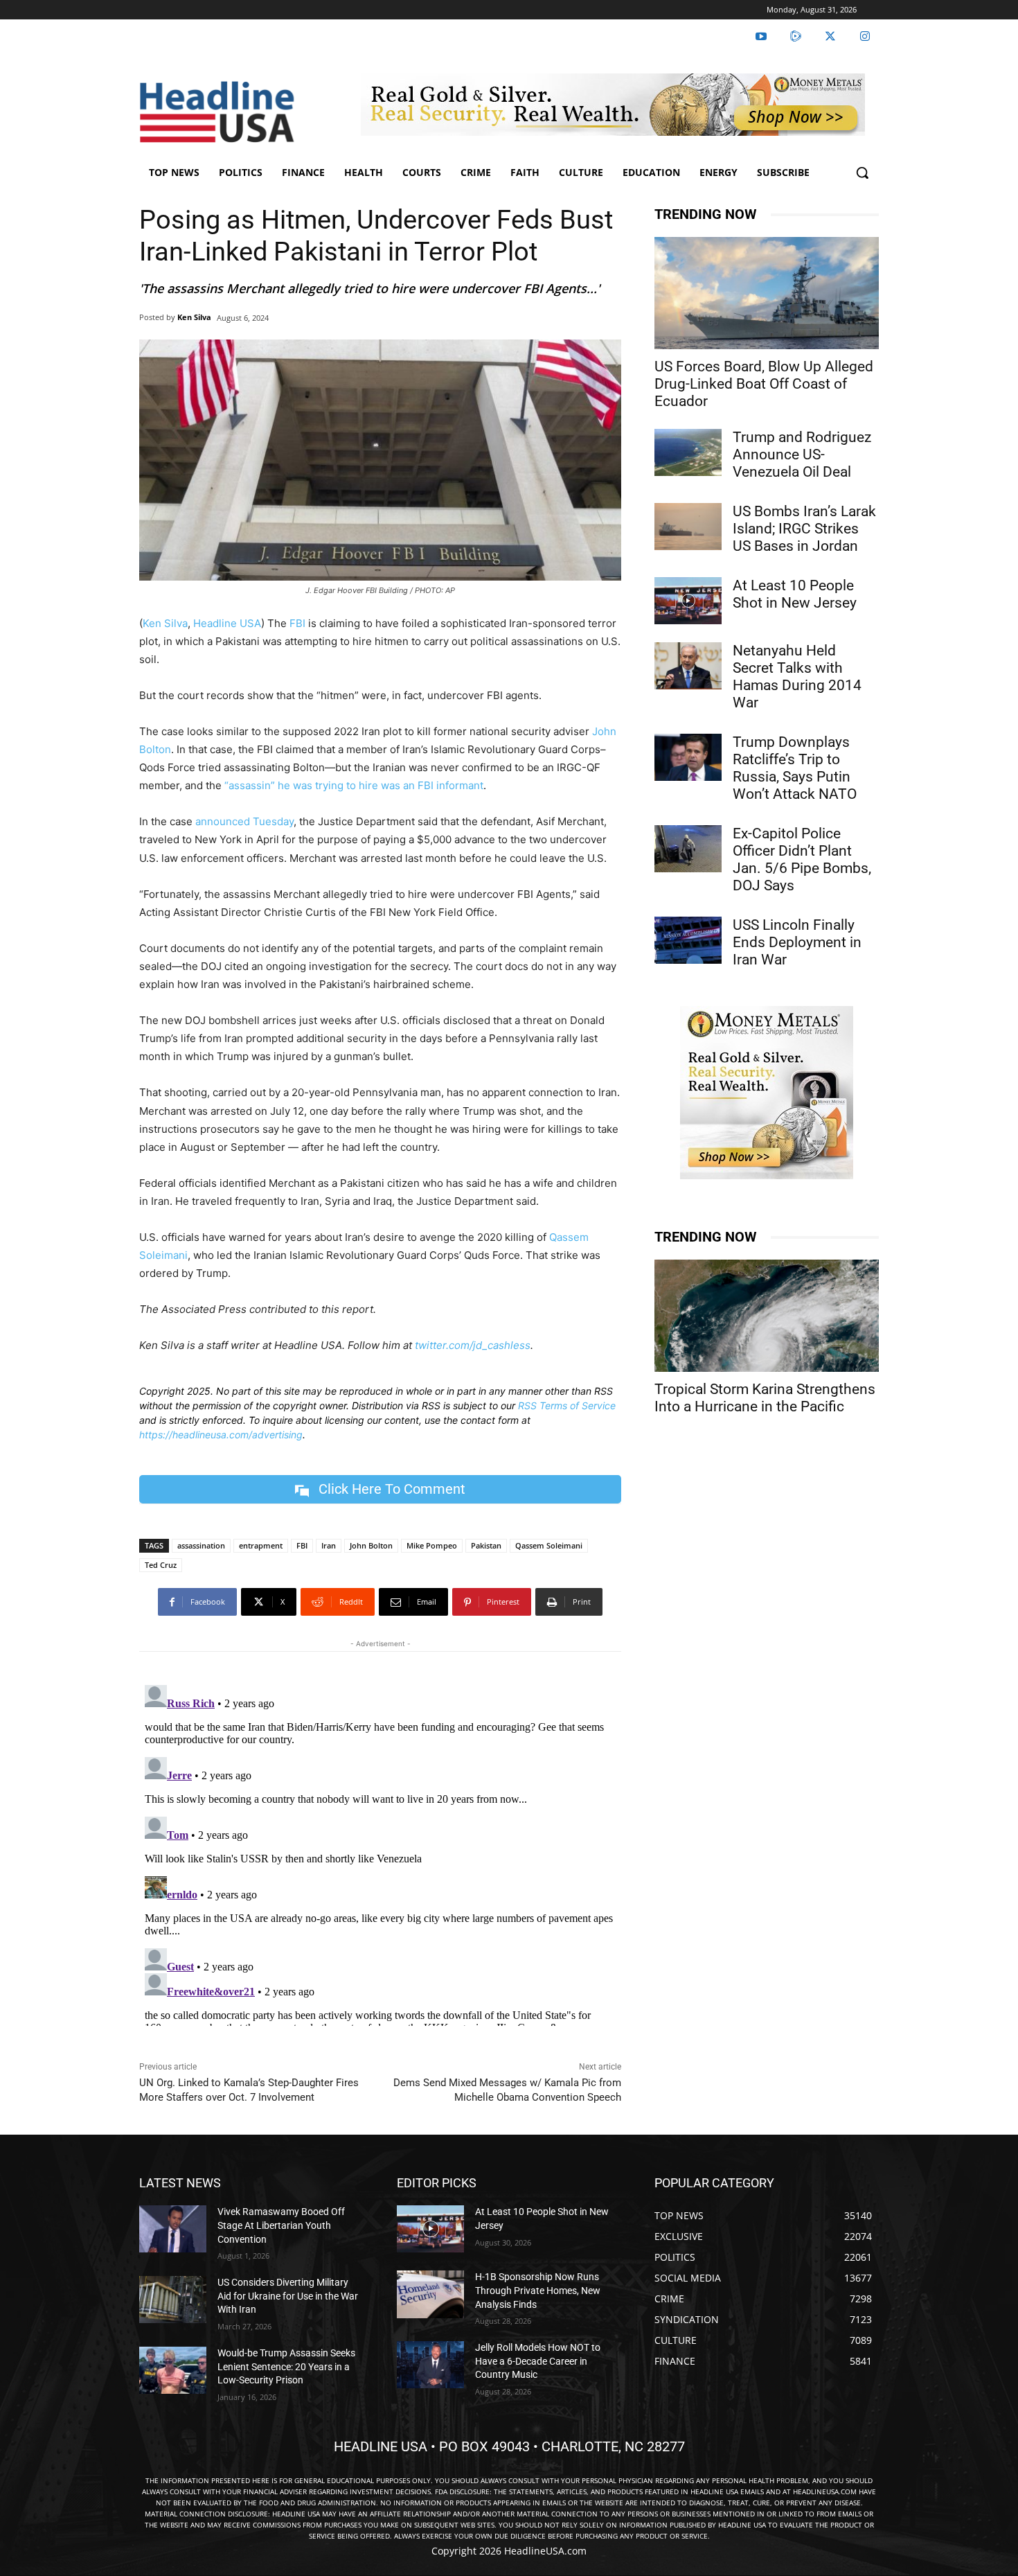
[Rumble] (796, 37)
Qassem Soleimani (549, 1545)
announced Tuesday (244, 821)
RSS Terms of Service (567, 1405)
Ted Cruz (161, 1565)
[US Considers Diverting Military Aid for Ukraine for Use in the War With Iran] (173, 2300)
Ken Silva (194, 317)
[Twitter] (830, 37)
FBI (297, 623)
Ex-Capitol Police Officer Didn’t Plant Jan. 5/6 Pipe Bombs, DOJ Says (802, 859)
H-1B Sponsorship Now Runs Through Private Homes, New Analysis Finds (538, 2290)
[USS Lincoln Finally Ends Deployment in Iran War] (688, 940)
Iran (329, 1545)
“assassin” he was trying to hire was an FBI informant (354, 785)
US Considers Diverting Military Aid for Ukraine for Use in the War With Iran (288, 2296)
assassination (201, 1545)
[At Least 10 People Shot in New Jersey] (688, 601)
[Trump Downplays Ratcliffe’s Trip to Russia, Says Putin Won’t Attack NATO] (688, 757)
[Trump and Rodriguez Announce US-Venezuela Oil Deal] (688, 452)
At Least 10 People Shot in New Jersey (795, 594)
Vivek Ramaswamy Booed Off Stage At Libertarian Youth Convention (281, 2225)
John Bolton (371, 1545)
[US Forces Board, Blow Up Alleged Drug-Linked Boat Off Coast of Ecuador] (767, 293)
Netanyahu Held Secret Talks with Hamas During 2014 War (797, 677)
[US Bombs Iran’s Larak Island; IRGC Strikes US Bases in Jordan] (688, 527)
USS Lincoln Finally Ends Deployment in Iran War (797, 942)
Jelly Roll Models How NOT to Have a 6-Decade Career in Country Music (538, 2361)
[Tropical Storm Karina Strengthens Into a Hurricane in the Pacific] (767, 1316)
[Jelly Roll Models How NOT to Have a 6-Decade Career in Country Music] (430, 2365)
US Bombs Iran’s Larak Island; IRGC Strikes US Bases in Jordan (804, 529)
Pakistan (486, 1545)
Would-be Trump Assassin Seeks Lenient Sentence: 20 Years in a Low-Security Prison (286, 2366)
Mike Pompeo (432, 1545)
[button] (862, 173)
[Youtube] (761, 37)
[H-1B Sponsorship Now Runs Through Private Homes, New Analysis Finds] (430, 2294)
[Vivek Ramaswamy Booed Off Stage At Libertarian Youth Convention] (173, 2229)
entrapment (261, 1545)
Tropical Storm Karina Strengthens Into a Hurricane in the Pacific (765, 1398)
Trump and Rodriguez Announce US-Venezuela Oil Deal (802, 455)
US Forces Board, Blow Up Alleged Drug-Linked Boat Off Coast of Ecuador (764, 384)
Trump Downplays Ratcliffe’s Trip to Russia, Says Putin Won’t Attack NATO (795, 768)
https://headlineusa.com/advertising (221, 1435)
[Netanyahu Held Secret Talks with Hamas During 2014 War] (688, 666)
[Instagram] (865, 37)
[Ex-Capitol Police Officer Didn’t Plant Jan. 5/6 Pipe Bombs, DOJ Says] (688, 849)
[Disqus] (380, 1853)
